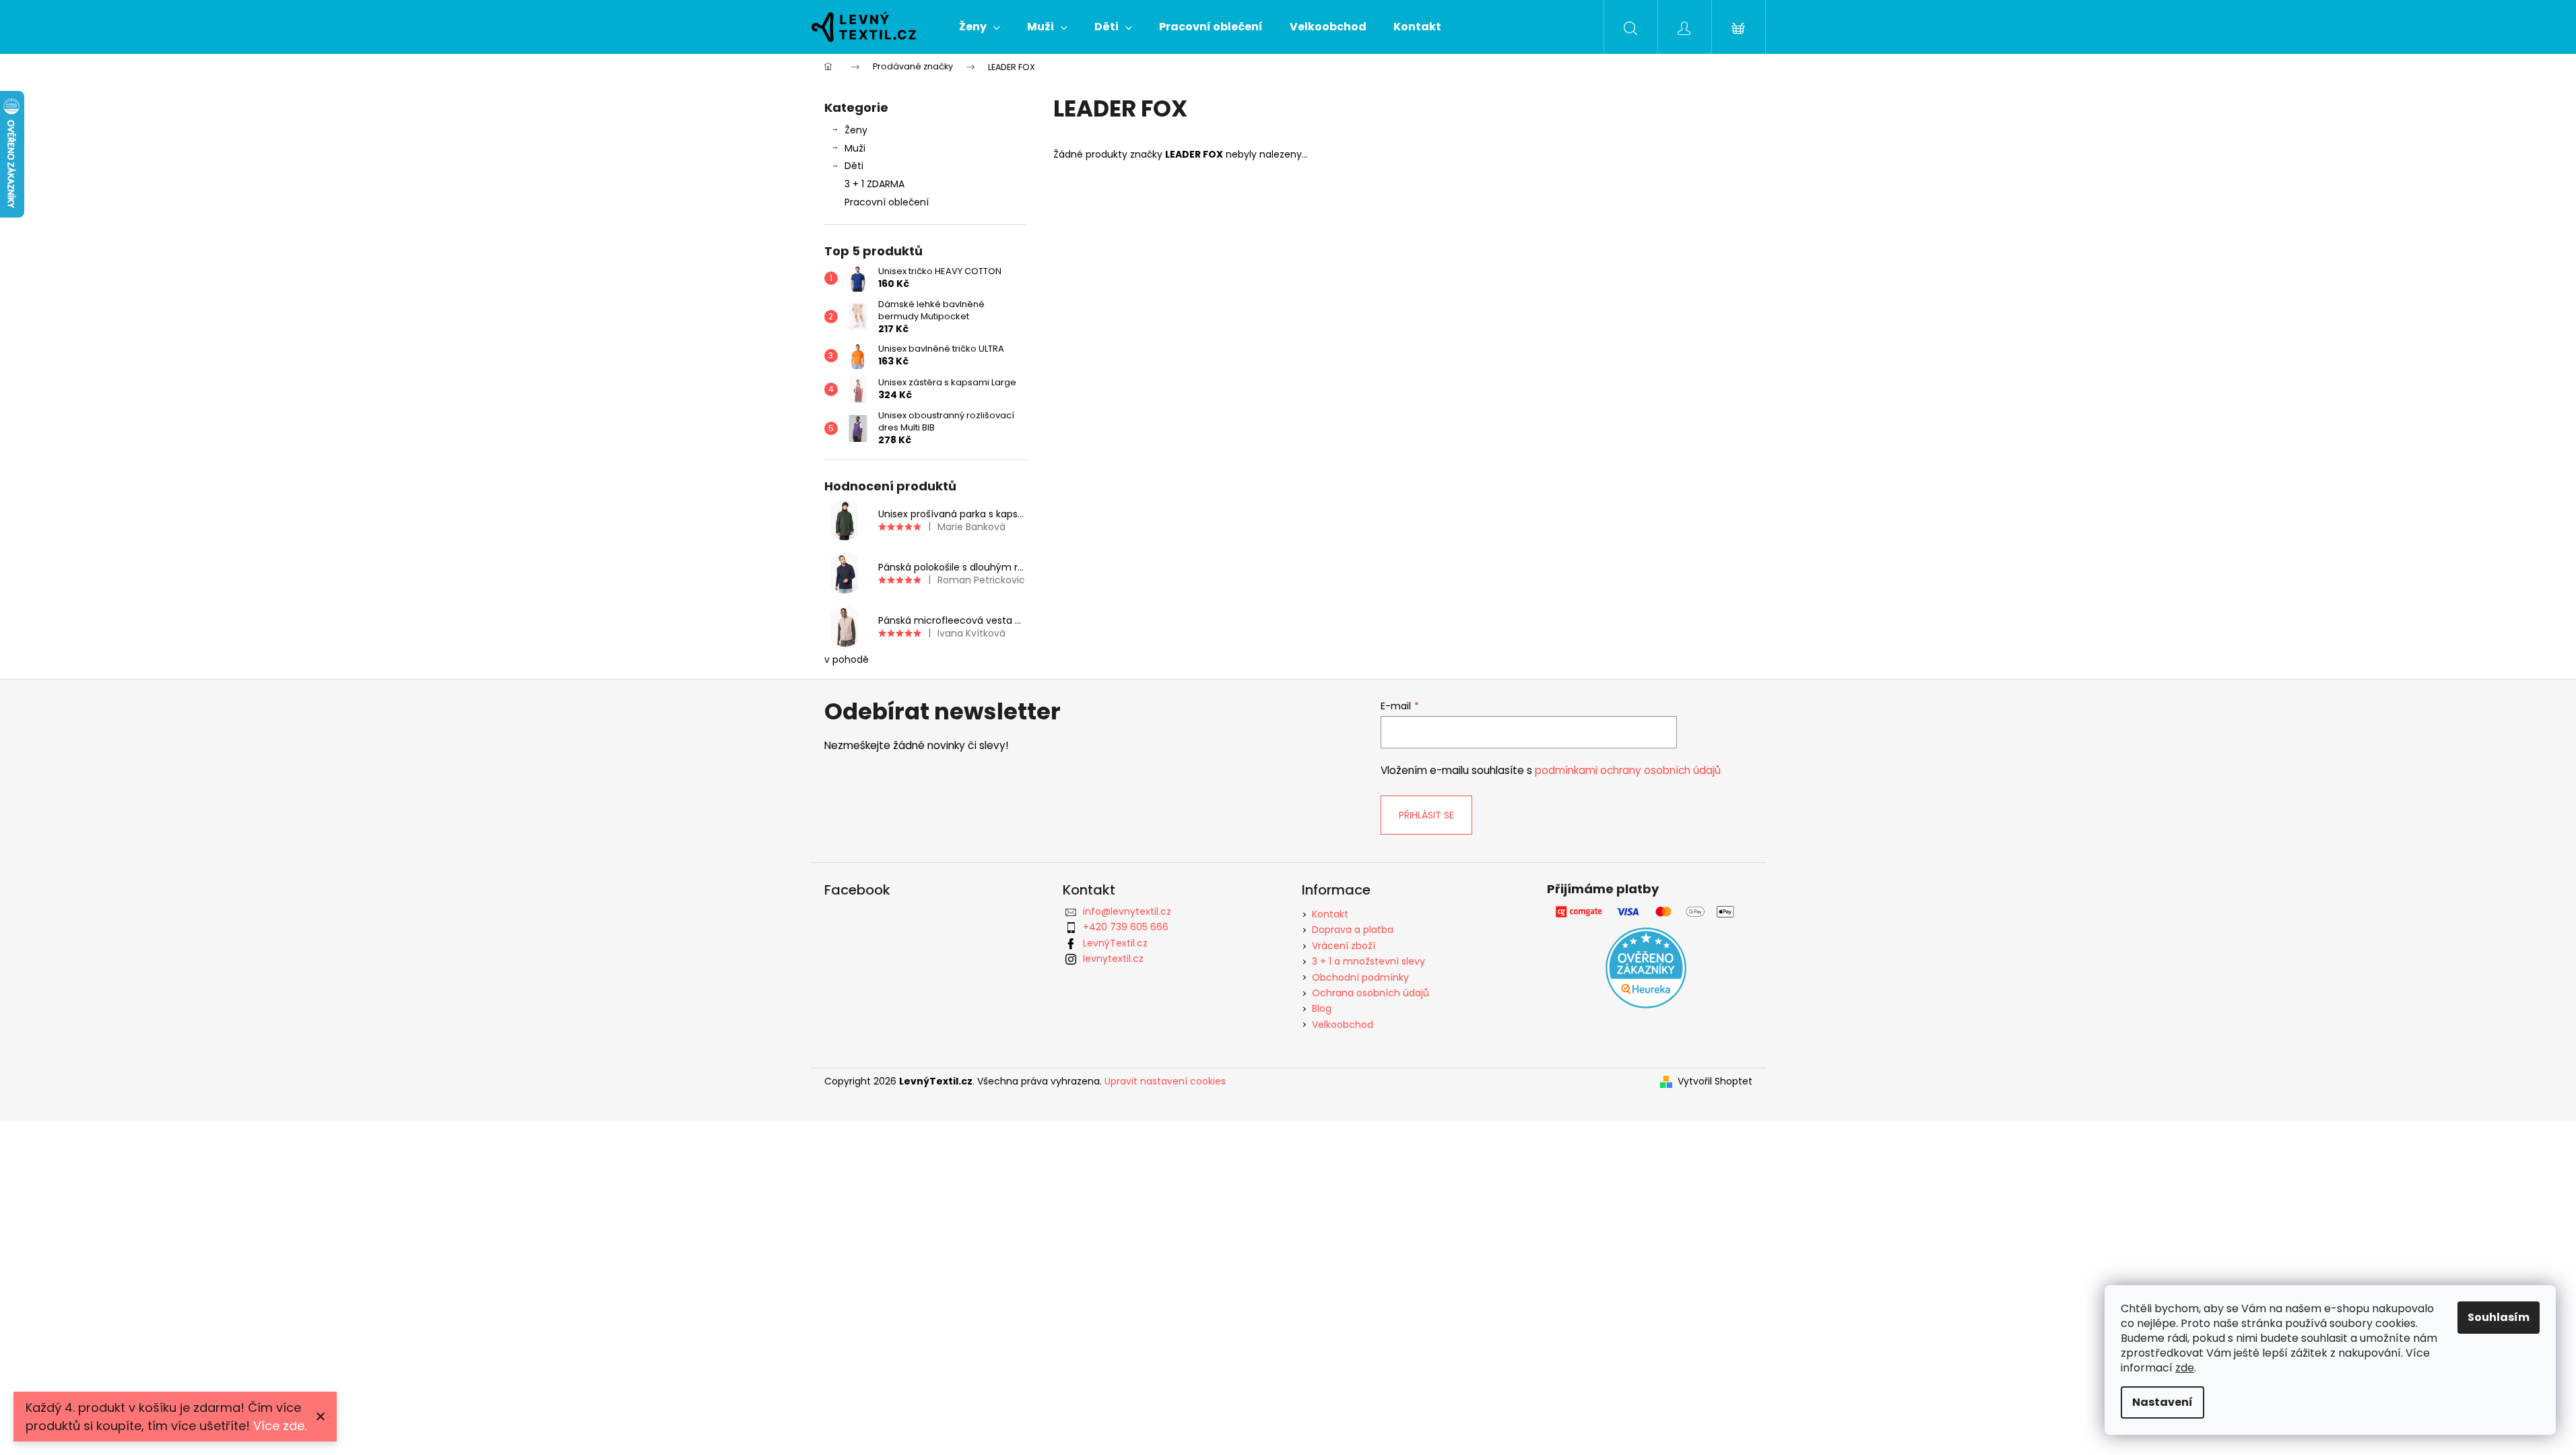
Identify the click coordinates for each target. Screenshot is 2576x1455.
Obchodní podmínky (1360, 977)
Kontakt (1330, 914)
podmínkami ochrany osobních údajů (1628, 770)
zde (2185, 1368)
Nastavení (2162, 1402)
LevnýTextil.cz (1115, 943)
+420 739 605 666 (1126, 927)
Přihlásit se (1426, 815)
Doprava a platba (1353, 930)
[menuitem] (980, 27)
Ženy (856, 130)
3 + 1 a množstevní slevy (1368, 961)
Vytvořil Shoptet (1715, 1081)
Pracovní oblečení (887, 202)
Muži (855, 148)
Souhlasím (2499, 1317)
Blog (1322, 1008)
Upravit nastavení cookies (1165, 1081)
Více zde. (280, 1426)
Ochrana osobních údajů (1370, 993)
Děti (854, 166)
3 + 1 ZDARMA (874, 184)
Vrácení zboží (1344, 946)
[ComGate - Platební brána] (1646, 912)
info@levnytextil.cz (1127, 911)
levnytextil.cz (1113, 959)
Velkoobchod (1343, 1025)
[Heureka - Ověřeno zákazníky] (1646, 968)
